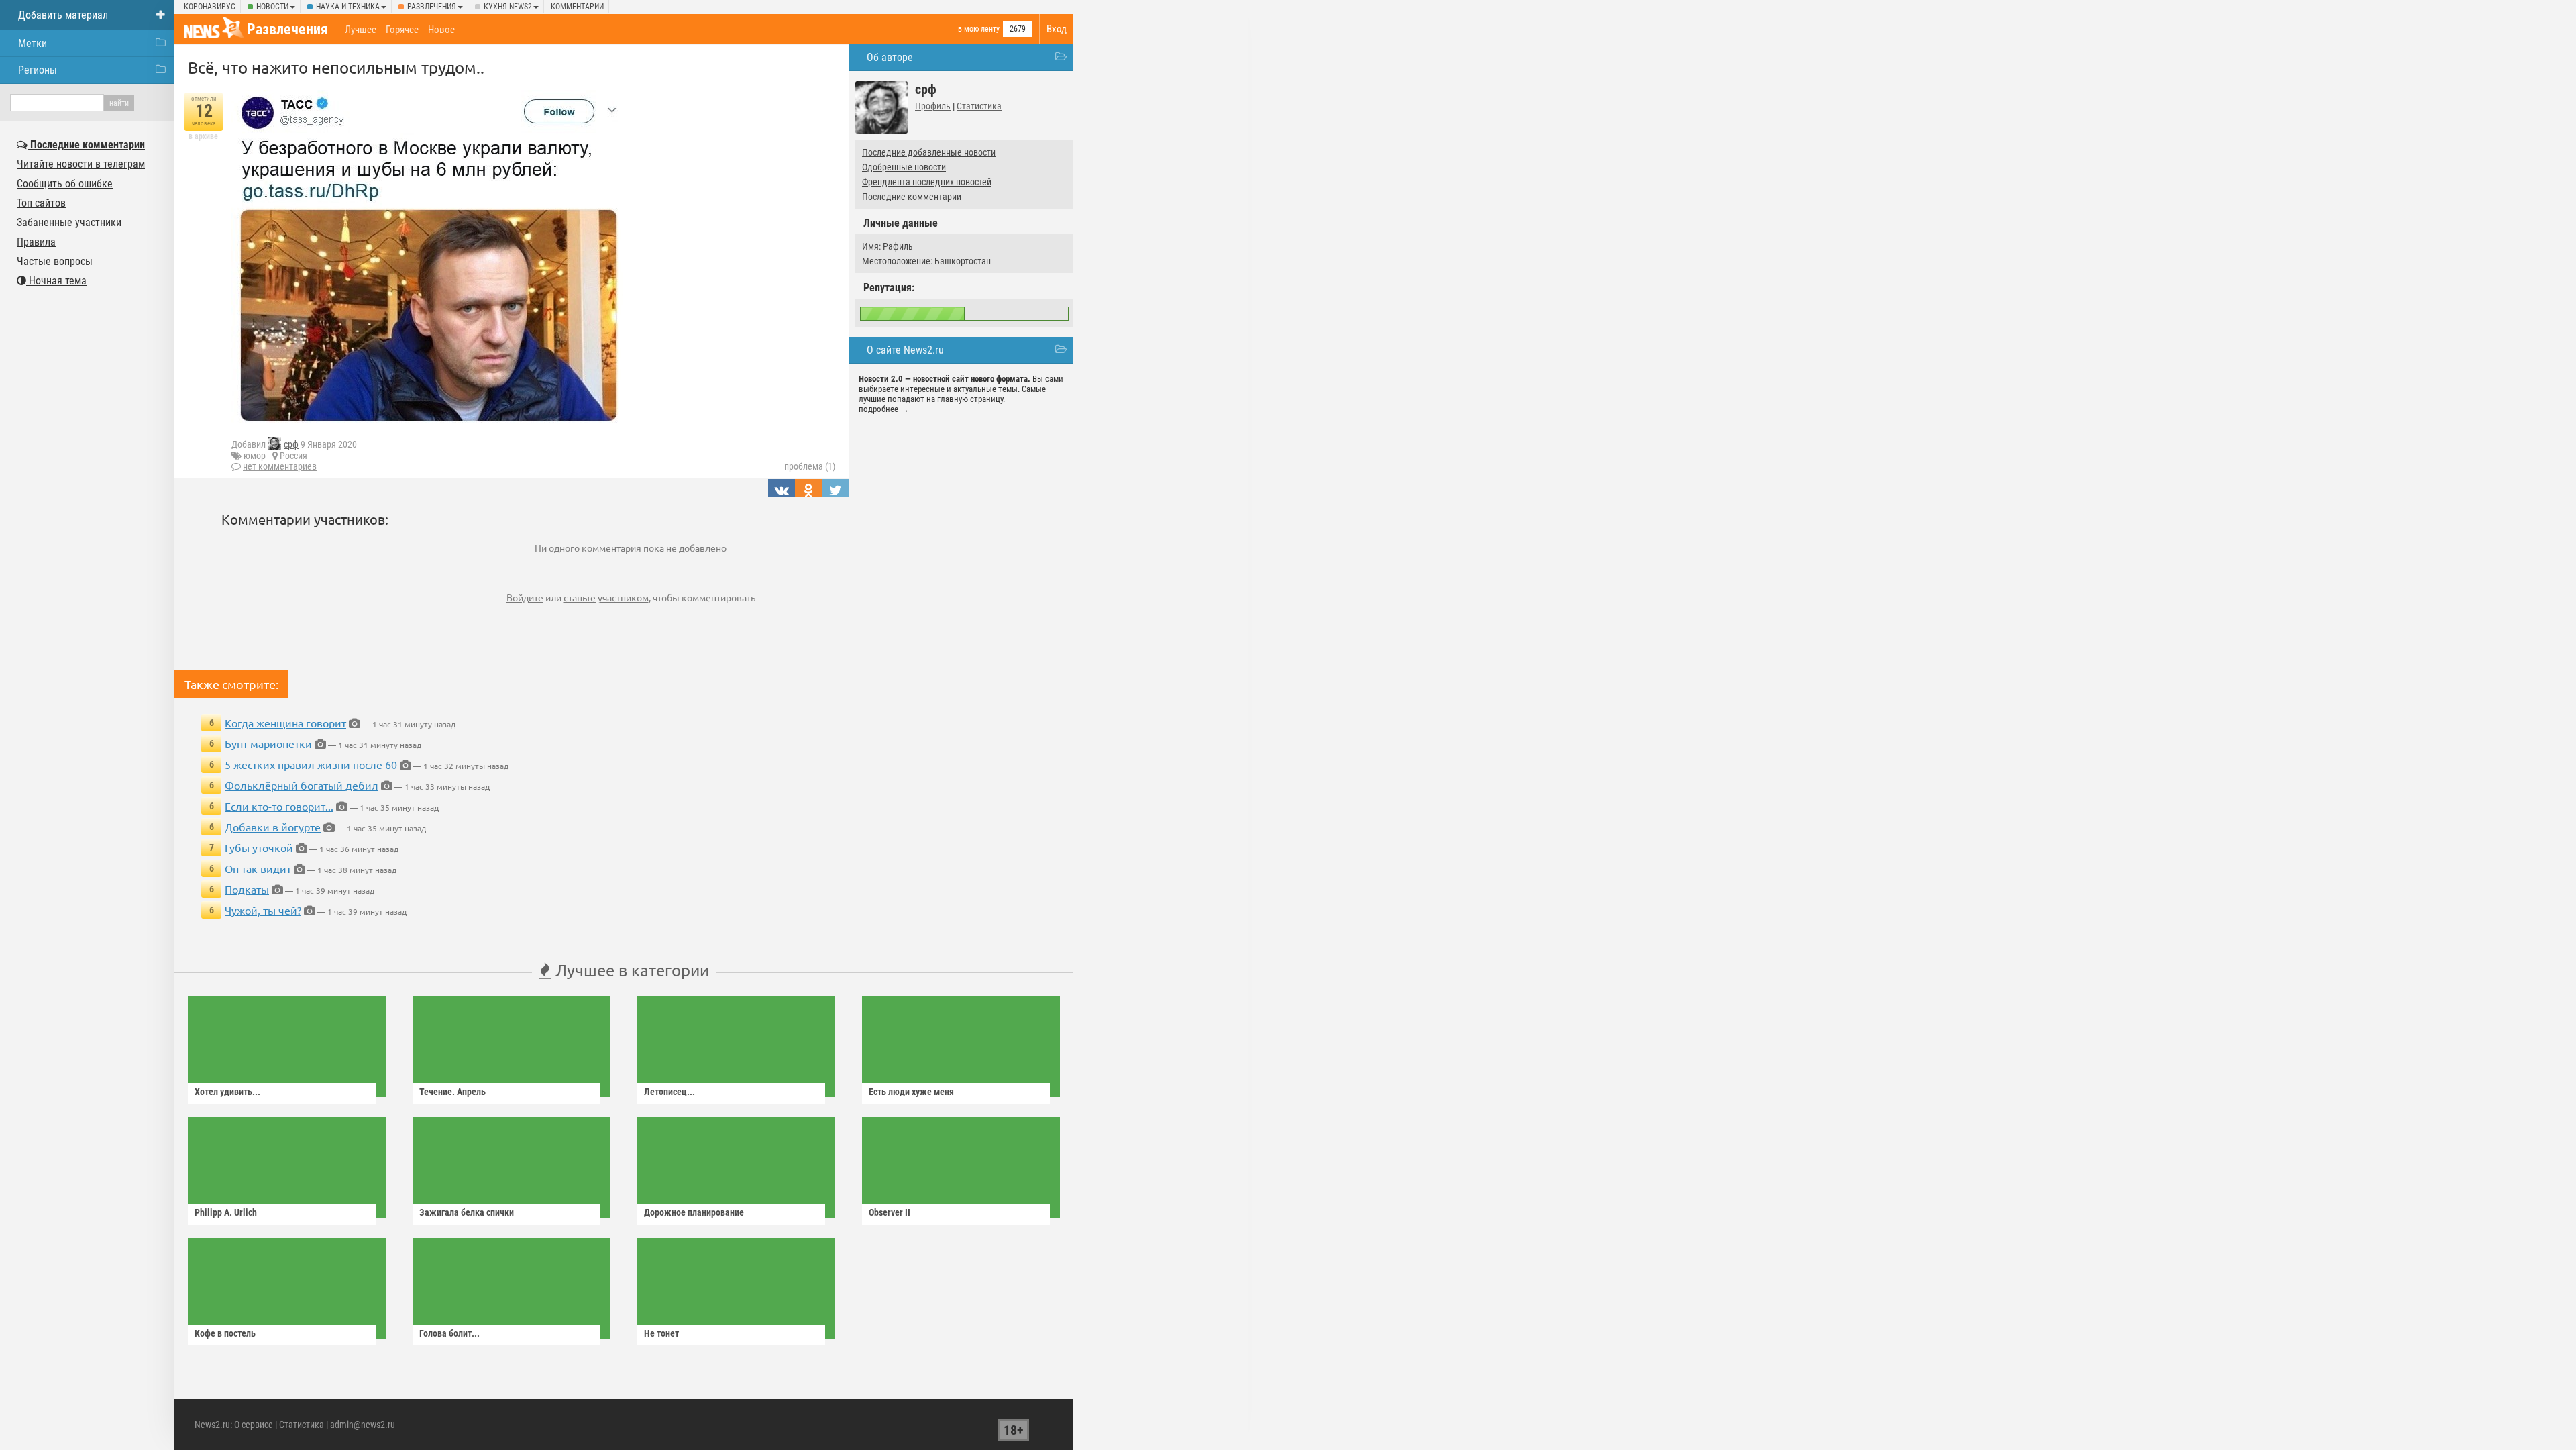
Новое (441, 30)
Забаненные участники (69, 222)
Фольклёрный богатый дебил (302, 785)
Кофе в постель (225, 1333)
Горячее (402, 30)
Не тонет (661, 1333)
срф (291, 444)
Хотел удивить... (227, 1092)
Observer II (890, 1212)
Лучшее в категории (630, 970)
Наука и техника (348, 7)
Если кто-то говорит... (279, 806)
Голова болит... (449, 1333)
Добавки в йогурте (273, 827)
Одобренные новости (904, 167)
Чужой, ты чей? (263, 910)
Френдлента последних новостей (927, 182)
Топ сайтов (41, 203)
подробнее (878, 409)
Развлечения (432, 7)
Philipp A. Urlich (226, 1212)
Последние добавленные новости (929, 152)
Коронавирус (210, 7)
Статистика (979, 106)
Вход (1057, 29)
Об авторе (890, 57)
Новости (272, 7)
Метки (33, 43)
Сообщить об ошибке (65, 184)
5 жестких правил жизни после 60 (311, 764)
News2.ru (212, 1425)
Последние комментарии (912, 197)
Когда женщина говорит (285, 723)
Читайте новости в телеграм (81, 164)
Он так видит (258, 868)
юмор (255, 456)
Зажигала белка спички (467, 1212)
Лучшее (361, 30)
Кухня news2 (508, 7)
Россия (293, 456)
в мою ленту (979, 29)
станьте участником (606, 597)
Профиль (933, 106)
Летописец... (669, 1092)
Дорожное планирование (694, 1212)
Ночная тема (56, 281)
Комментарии (577, 7)
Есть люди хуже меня (911, 1092)
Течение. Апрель (452, 1092)
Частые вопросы (55, 261)
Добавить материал (63, 15)
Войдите (525, 597)
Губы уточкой (259, 847)
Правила (36, 242)
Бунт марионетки (268, 743)
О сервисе (254, 1425)
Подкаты (247, 889)
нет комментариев (280, 466)
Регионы (38, 70)
